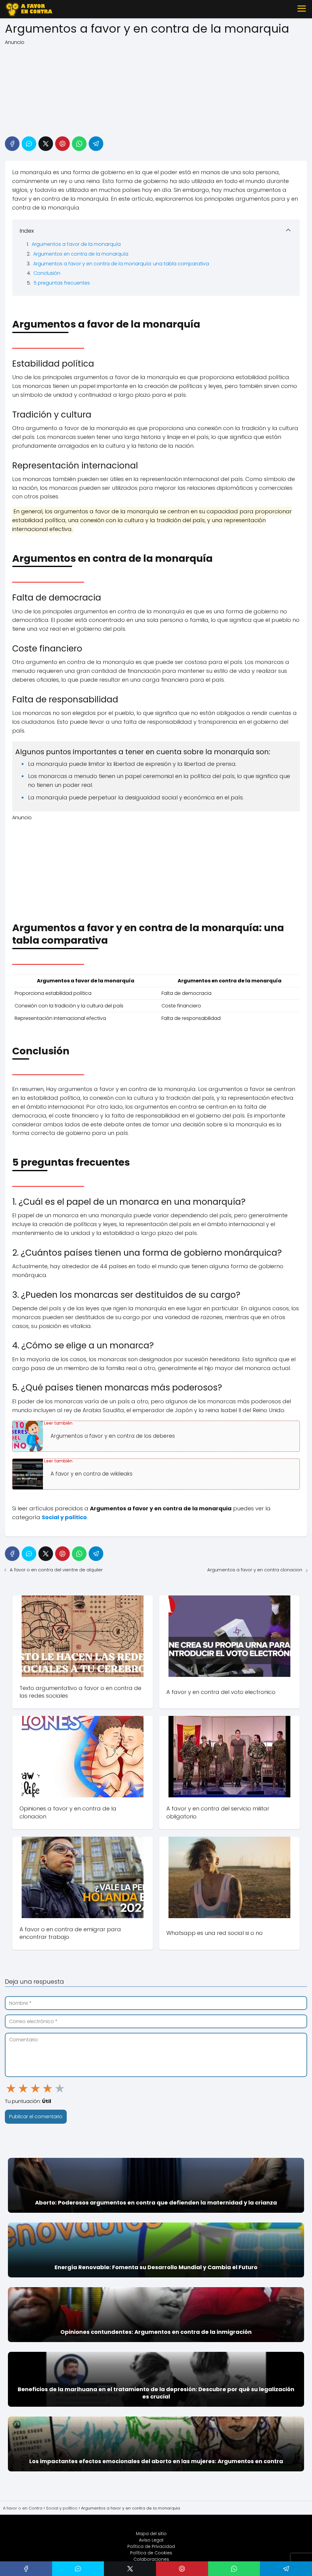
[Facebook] (12, 144)
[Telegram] (96, 144)
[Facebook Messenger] (29, 144)
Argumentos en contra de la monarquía (81, 254)
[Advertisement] (156, 89)
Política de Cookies (151, 2553)
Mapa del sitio (151, 2534)
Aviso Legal (151, 2540)
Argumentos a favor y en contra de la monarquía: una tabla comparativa (121, 264)
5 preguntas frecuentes (62, 283)
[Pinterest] (62, 144)
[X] (46, 144)
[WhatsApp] (79, 144)
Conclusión (47, 273)
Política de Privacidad (151, 2546)
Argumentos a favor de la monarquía (76, 244)
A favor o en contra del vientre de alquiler (56, 1570)
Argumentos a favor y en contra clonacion (255, 1570)
